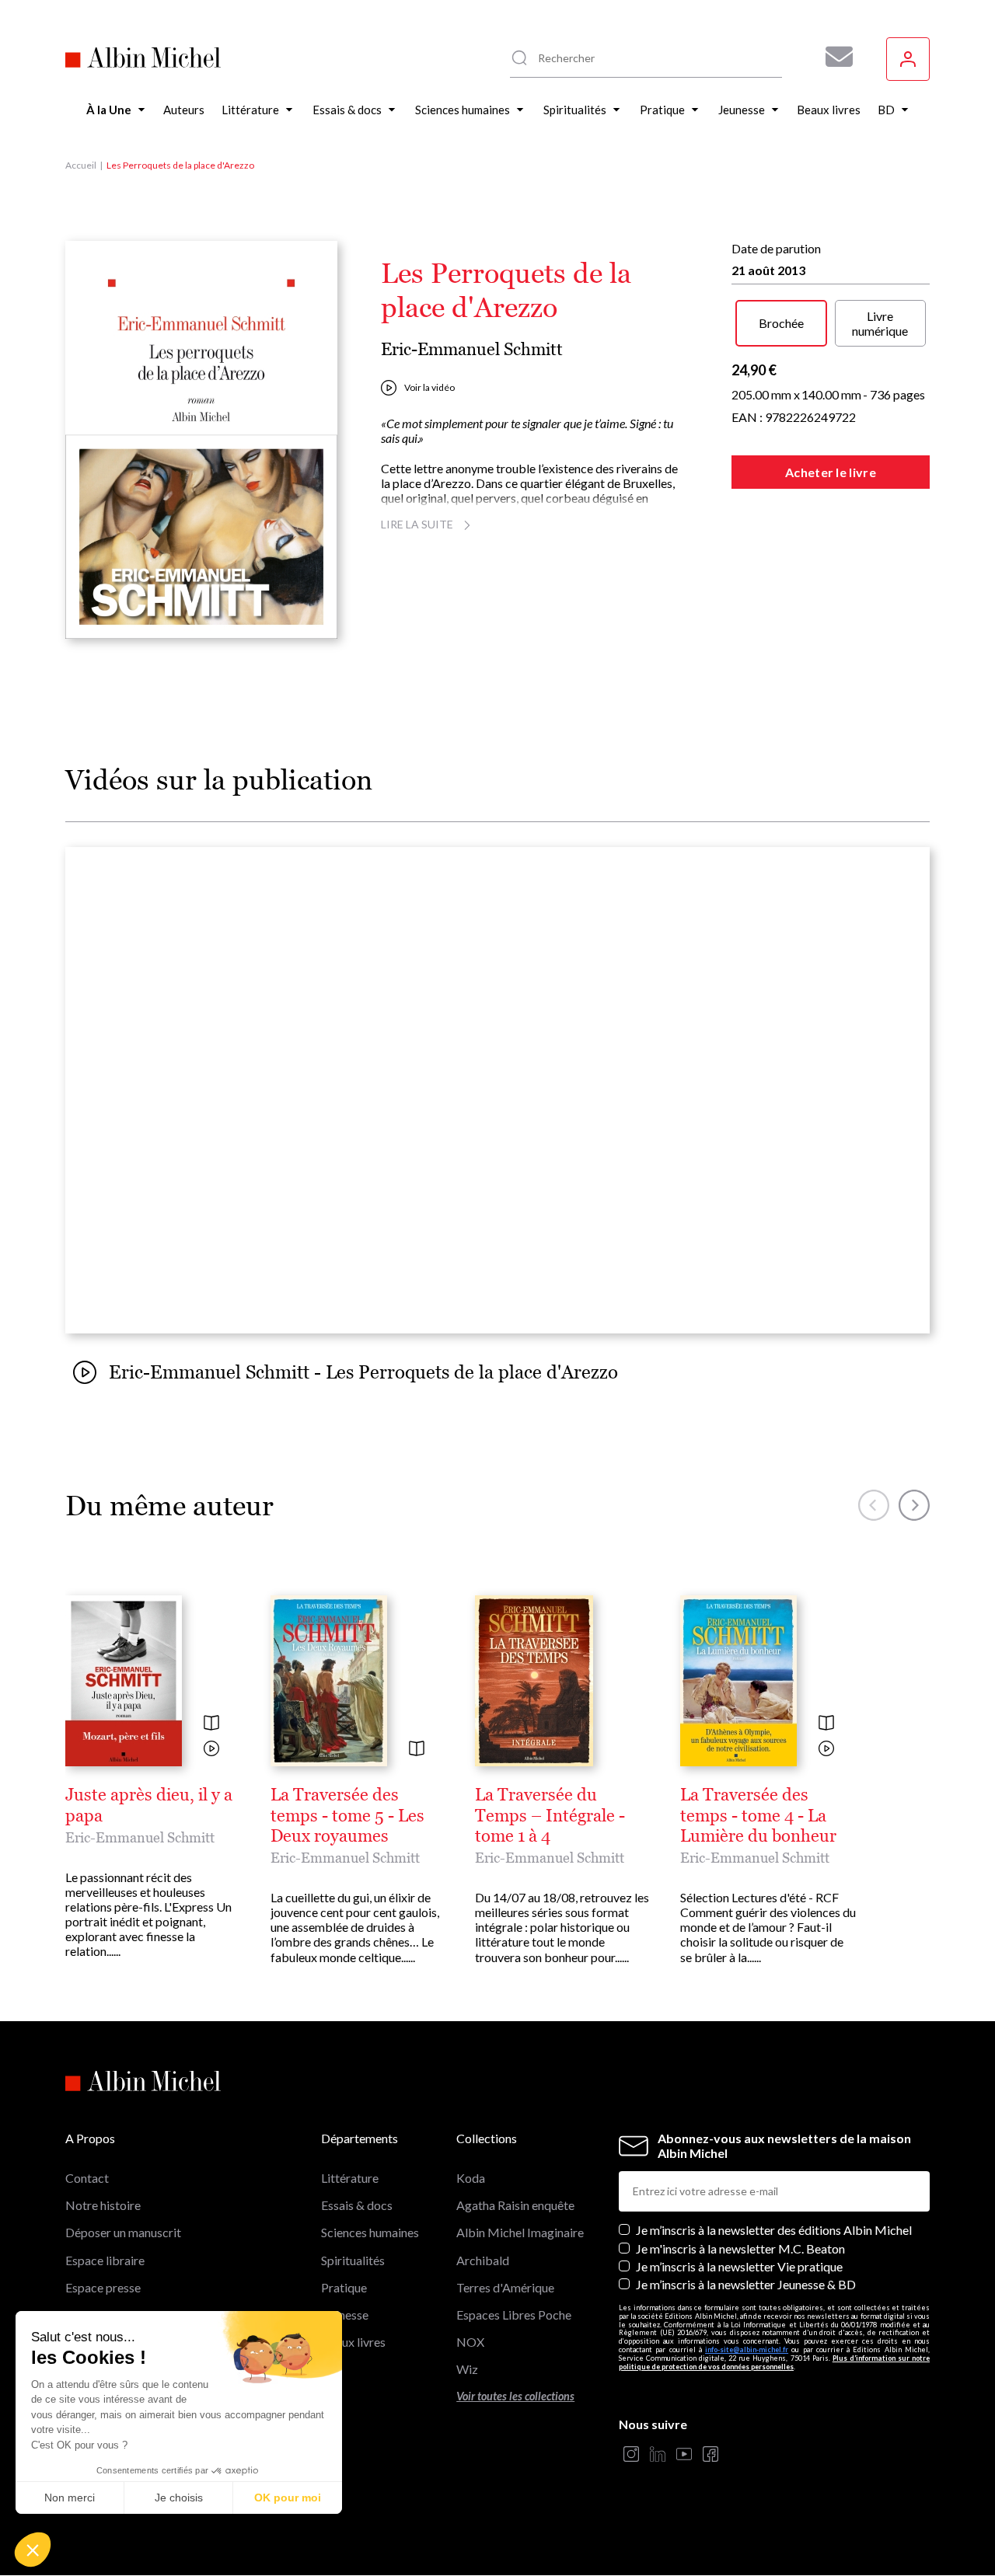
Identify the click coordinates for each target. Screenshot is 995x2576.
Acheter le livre (831, 472)
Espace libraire (105, 2260)
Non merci (70, 2498)
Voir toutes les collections (515, 2396)
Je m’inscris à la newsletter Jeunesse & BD (746, 2284)
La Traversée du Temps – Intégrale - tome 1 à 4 (550, 1816)
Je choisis (179, 2498)
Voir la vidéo (429, 387)
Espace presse (103, 2287)
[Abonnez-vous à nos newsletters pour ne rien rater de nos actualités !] (833, 57)
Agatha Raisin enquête (515, 2205)
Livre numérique (880, 323)
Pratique (344, 2287)
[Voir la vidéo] (211, 1750)
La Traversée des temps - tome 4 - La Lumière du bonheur (758, 1816)
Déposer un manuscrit (123, 2232)
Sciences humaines (370, 2232)
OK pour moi (288, 2498)
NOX (470, 2342)
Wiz (467, 2369)
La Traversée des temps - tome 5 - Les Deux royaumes (347, 1816)
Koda (471, 2178)
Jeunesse (345, 2315)
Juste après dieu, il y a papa (149, 1805)
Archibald (483, 2260)
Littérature (350, 2178)
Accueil (81, 165)
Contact (87, 2178)
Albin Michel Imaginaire (520, 2232)
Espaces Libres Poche (514, 2315)
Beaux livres (353, 2342)
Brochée (781, 323)
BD (330, 2369)
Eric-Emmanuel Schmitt (472, 349)
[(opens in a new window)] (631, 2455)
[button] (33, 2550)
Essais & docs (357, 2205)
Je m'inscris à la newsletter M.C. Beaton (740, 2248)
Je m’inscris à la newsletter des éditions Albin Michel (774, 2230)
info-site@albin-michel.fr (747, 2349)
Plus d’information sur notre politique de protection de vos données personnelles (774, 2362)
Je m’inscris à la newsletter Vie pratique (739, 2266)
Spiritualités (353, 2260)
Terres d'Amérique (505, 2287)
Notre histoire (103, 2205)
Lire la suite (417, 524)
